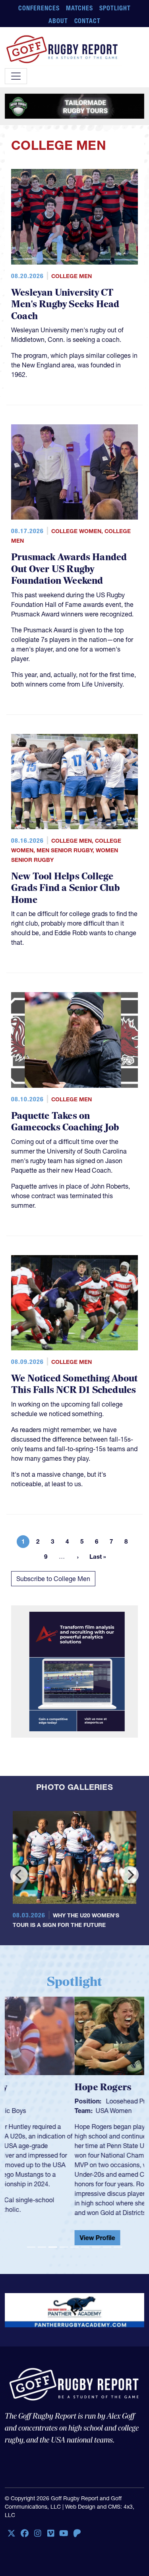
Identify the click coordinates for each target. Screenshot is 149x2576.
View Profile (28, 2238)
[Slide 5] (74, 2247)
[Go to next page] (78, 1557)
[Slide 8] (107, 2247)
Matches (80, 8)
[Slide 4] (64, 2247)
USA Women (44, 2111)
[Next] (130, 1875)
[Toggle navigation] (16, 76)
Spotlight (115, 8)
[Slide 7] (96, 2247)
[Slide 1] (31, 2247)
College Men (72, 276)
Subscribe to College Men (53, 1579)
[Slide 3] (53, 2247)
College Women (76, 531)
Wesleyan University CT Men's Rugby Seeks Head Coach (65, 304)
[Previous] (19, 1875)
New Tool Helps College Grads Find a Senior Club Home (65, 888)
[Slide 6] (85, 2247)
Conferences (39, 8)
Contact (88, 21)
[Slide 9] (118, 2247)
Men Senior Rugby (65, 850)
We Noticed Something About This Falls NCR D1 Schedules (74, 1384)
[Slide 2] (42, 2247)
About (58, 21)
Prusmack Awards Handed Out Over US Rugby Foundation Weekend (69, 569)
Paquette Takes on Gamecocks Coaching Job (65, 1122)
